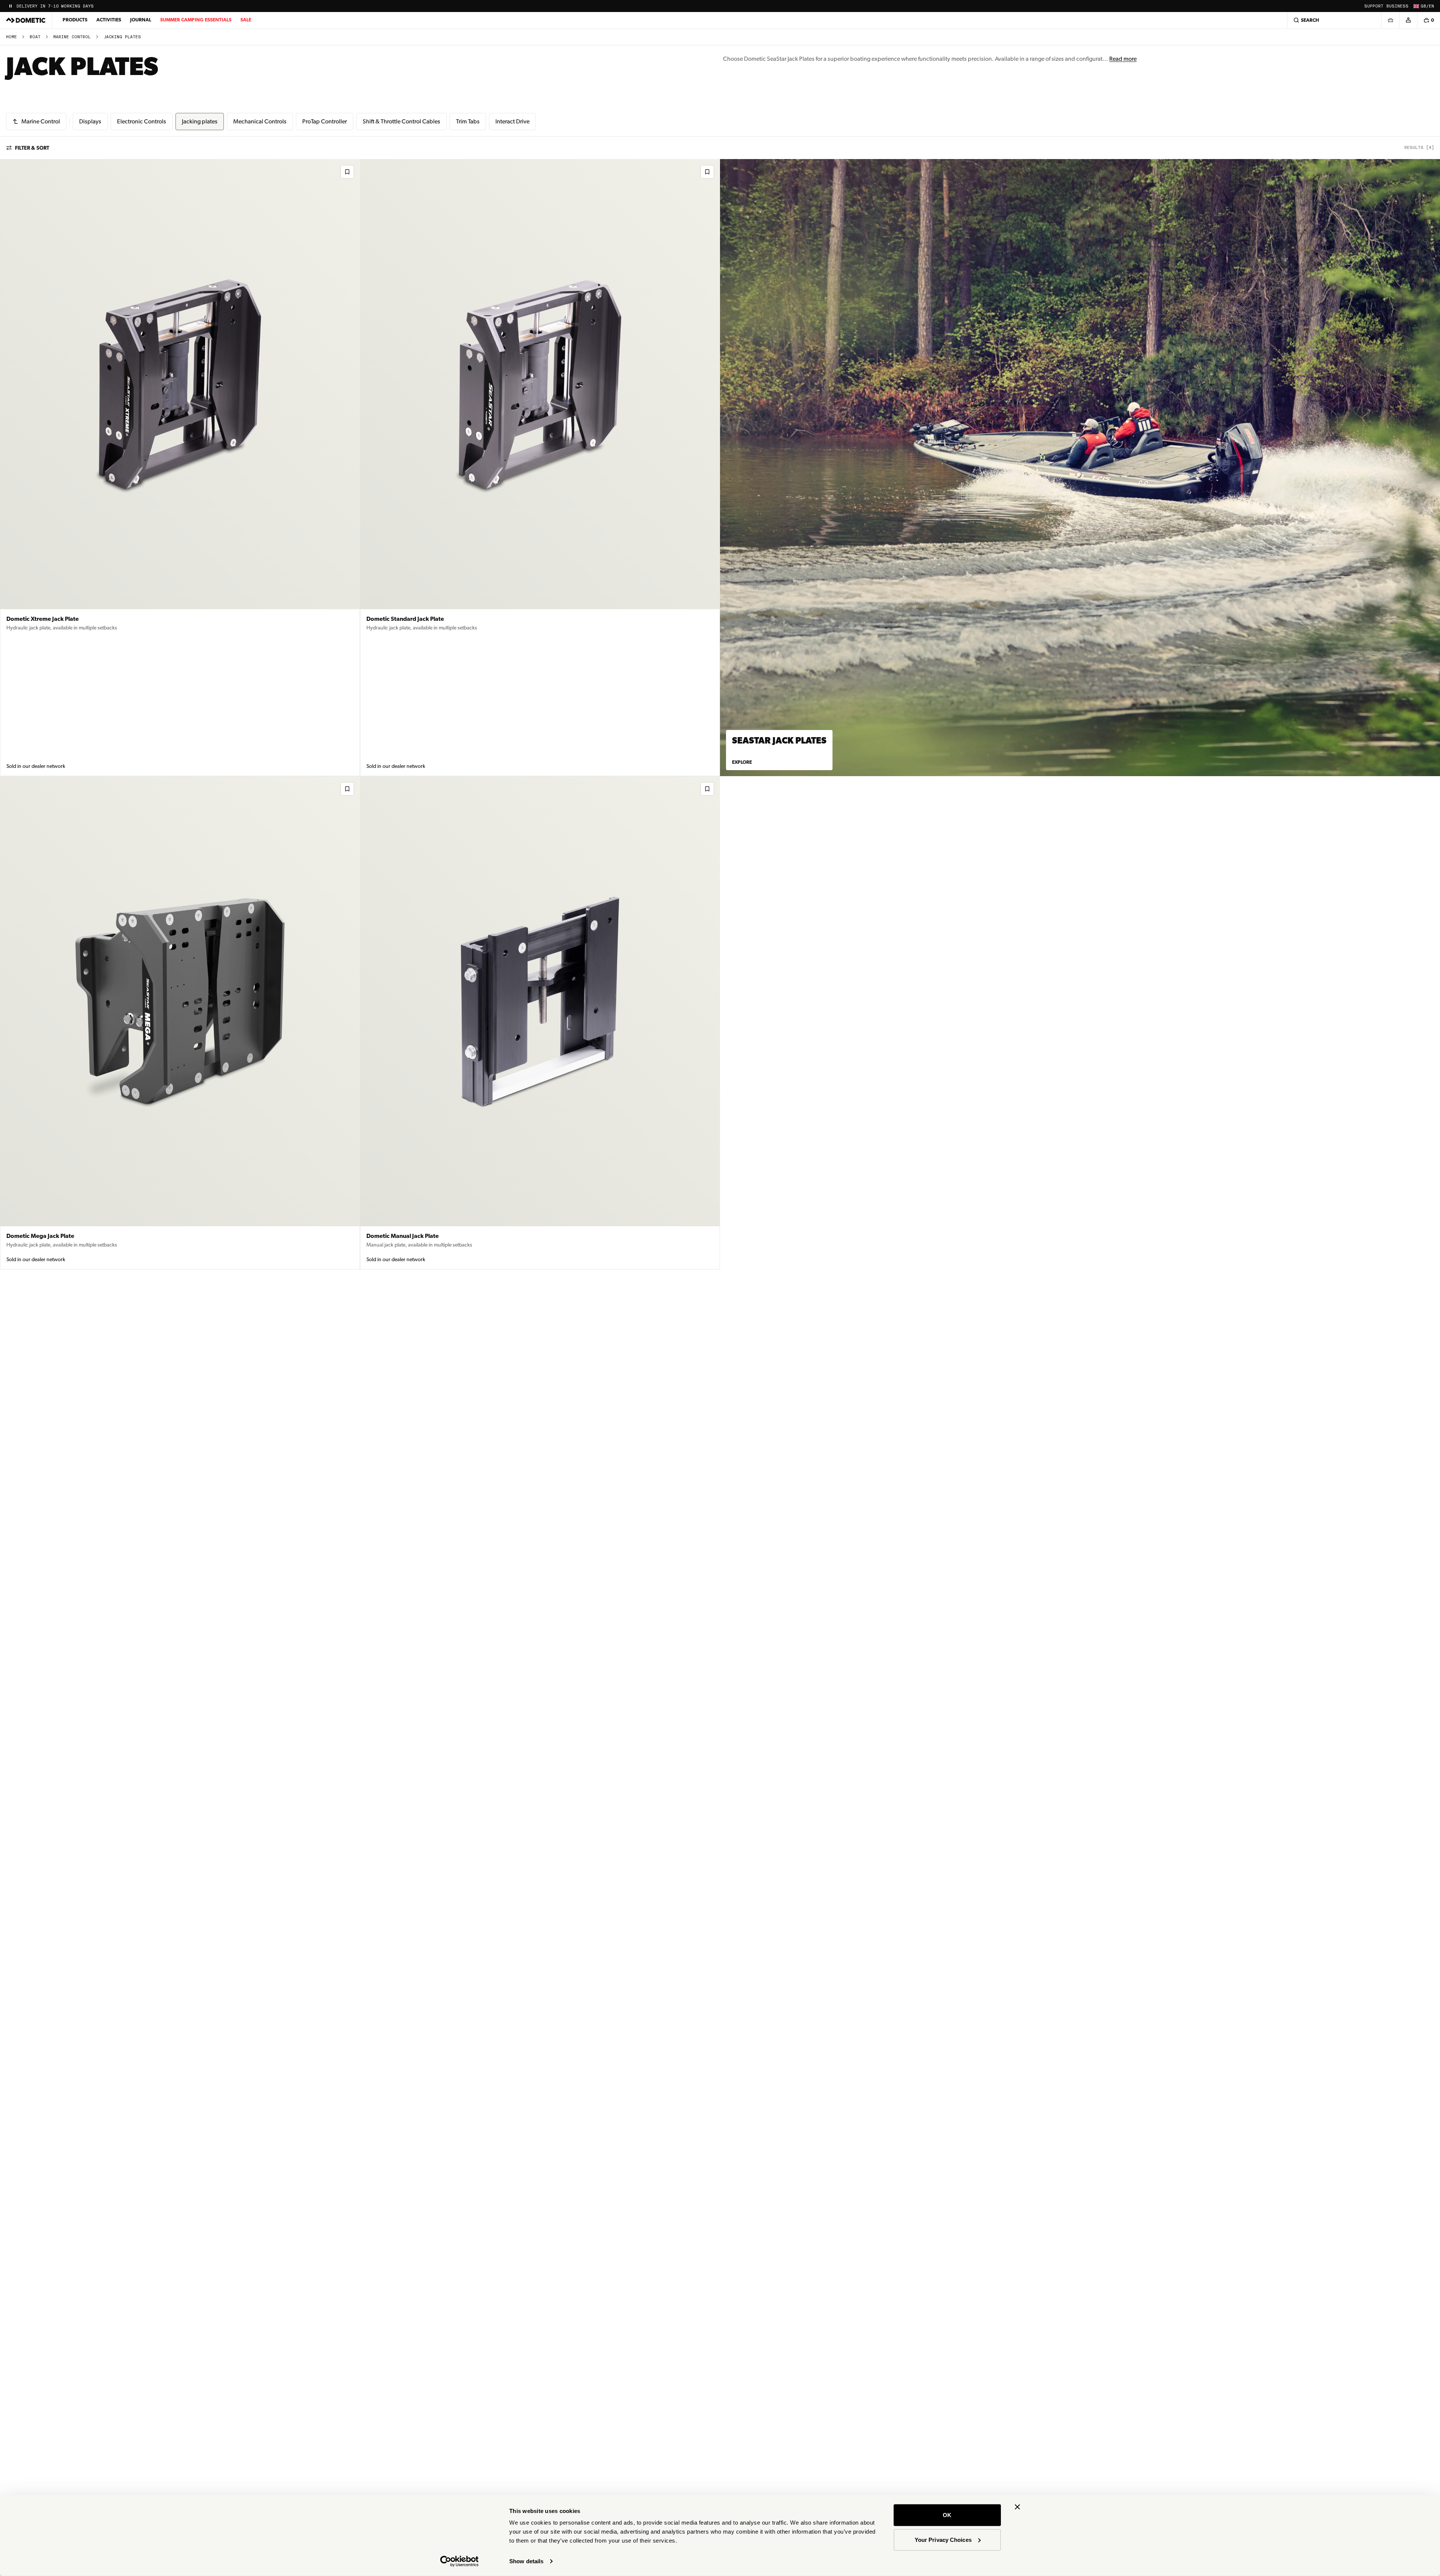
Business (1397, 6)
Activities (109, 20)
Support (1374, 6)
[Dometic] (26, 20)
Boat (35, 37)
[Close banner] (1017, 2507)
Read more (1123, 59)
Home (11, 37)
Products (75, 20)
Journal (141, 20)
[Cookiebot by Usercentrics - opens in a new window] (460, 2561)
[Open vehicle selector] (1390, 20)
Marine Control (72, 37)
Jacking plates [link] (122, 37)
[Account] (1408, 20)
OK (947, 2515)
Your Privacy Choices (943, 2539)
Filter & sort (32, 148)
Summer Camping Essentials (196, 20)
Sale (246, 20)
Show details (526, 2561)
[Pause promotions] (10, 6)
